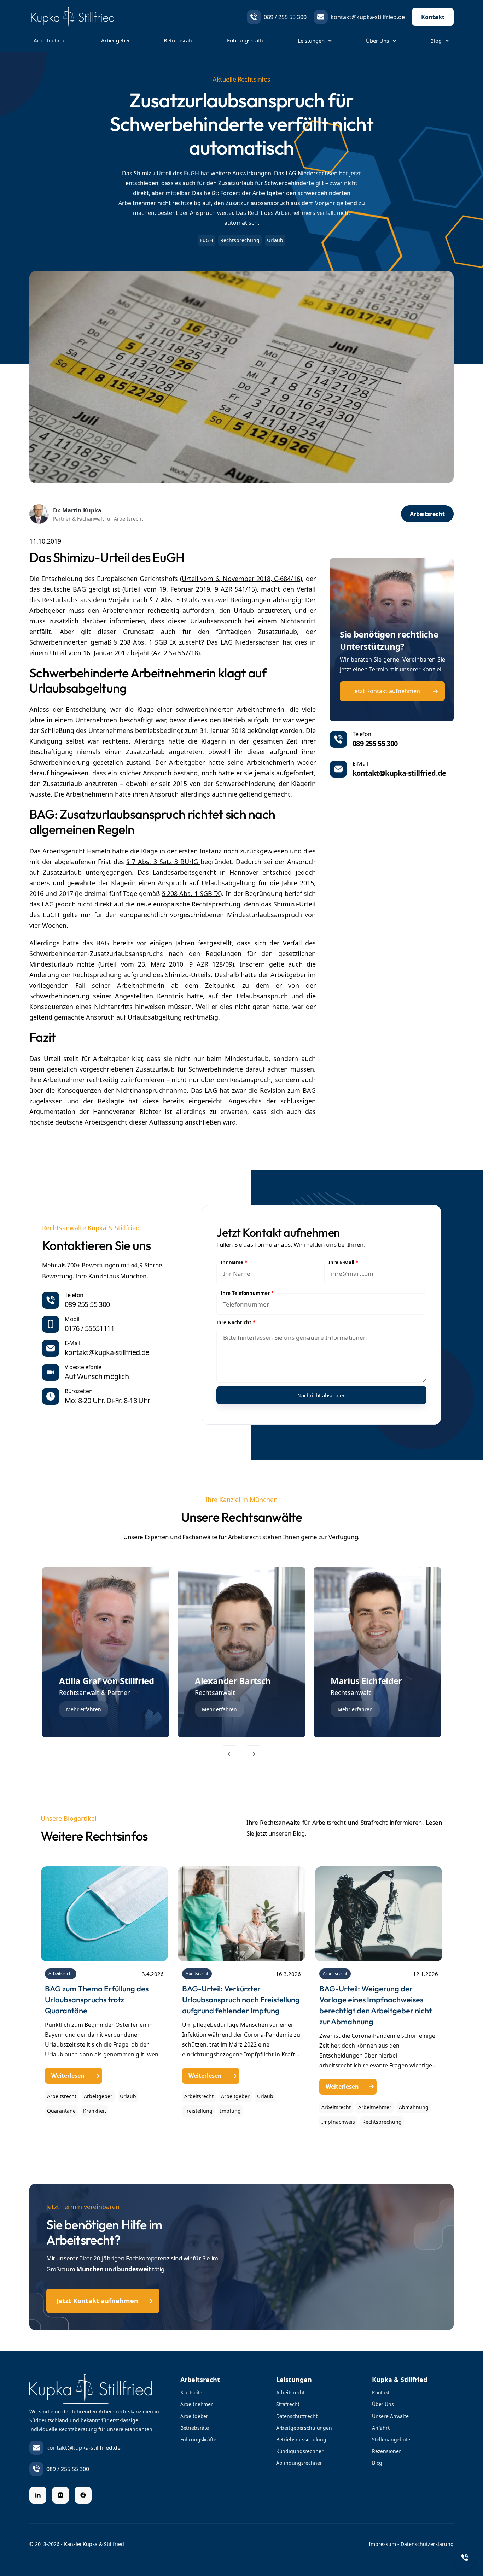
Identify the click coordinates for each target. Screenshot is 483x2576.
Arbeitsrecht (61, 1974)
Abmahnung (414, 2107)
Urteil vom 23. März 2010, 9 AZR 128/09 (166, 964)
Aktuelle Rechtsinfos (241, 79)
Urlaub (128, 2096)
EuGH (206, 240)
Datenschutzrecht (297, 2416)
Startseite (191, 2392)
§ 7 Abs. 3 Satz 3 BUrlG (163, 862)
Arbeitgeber (116, 40)
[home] (72, 17)
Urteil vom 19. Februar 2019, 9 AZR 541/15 (190, 589)
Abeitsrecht (197, 1974)
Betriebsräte (179, 40)
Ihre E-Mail (343, 1263)
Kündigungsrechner (300, 2451)
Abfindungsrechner (299, 2463)
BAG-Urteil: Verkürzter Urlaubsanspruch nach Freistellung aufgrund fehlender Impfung (241, 2000)
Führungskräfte (246, 40)
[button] (315, 41)
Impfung (230, 2111)
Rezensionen (387, 2451)
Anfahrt (381, 2428)
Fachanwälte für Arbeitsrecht (222, 1537)
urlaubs (66, 600)
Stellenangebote (391, 2439)
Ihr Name (234, 1263)
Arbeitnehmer (51, 40)
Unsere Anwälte (390, 2416)
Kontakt (433, 17)
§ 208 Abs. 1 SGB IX (145, 642)
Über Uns (383, 2404)
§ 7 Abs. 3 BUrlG (174, 600)
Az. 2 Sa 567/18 (176, 653)
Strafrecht (288, 2404)
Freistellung (198, 2111)
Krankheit (95, 2111)
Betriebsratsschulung (301, 2439)
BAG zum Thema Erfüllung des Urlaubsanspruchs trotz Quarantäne (97, 2000)
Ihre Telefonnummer (247, 1293)
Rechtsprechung (240, 240)
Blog (377, 2463)
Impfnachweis (338, 2122)
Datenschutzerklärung (427, 2544)
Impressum (382, 2544)
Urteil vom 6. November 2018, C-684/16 (241, 579)
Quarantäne (61, 2111)
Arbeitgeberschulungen (304, 2428)
